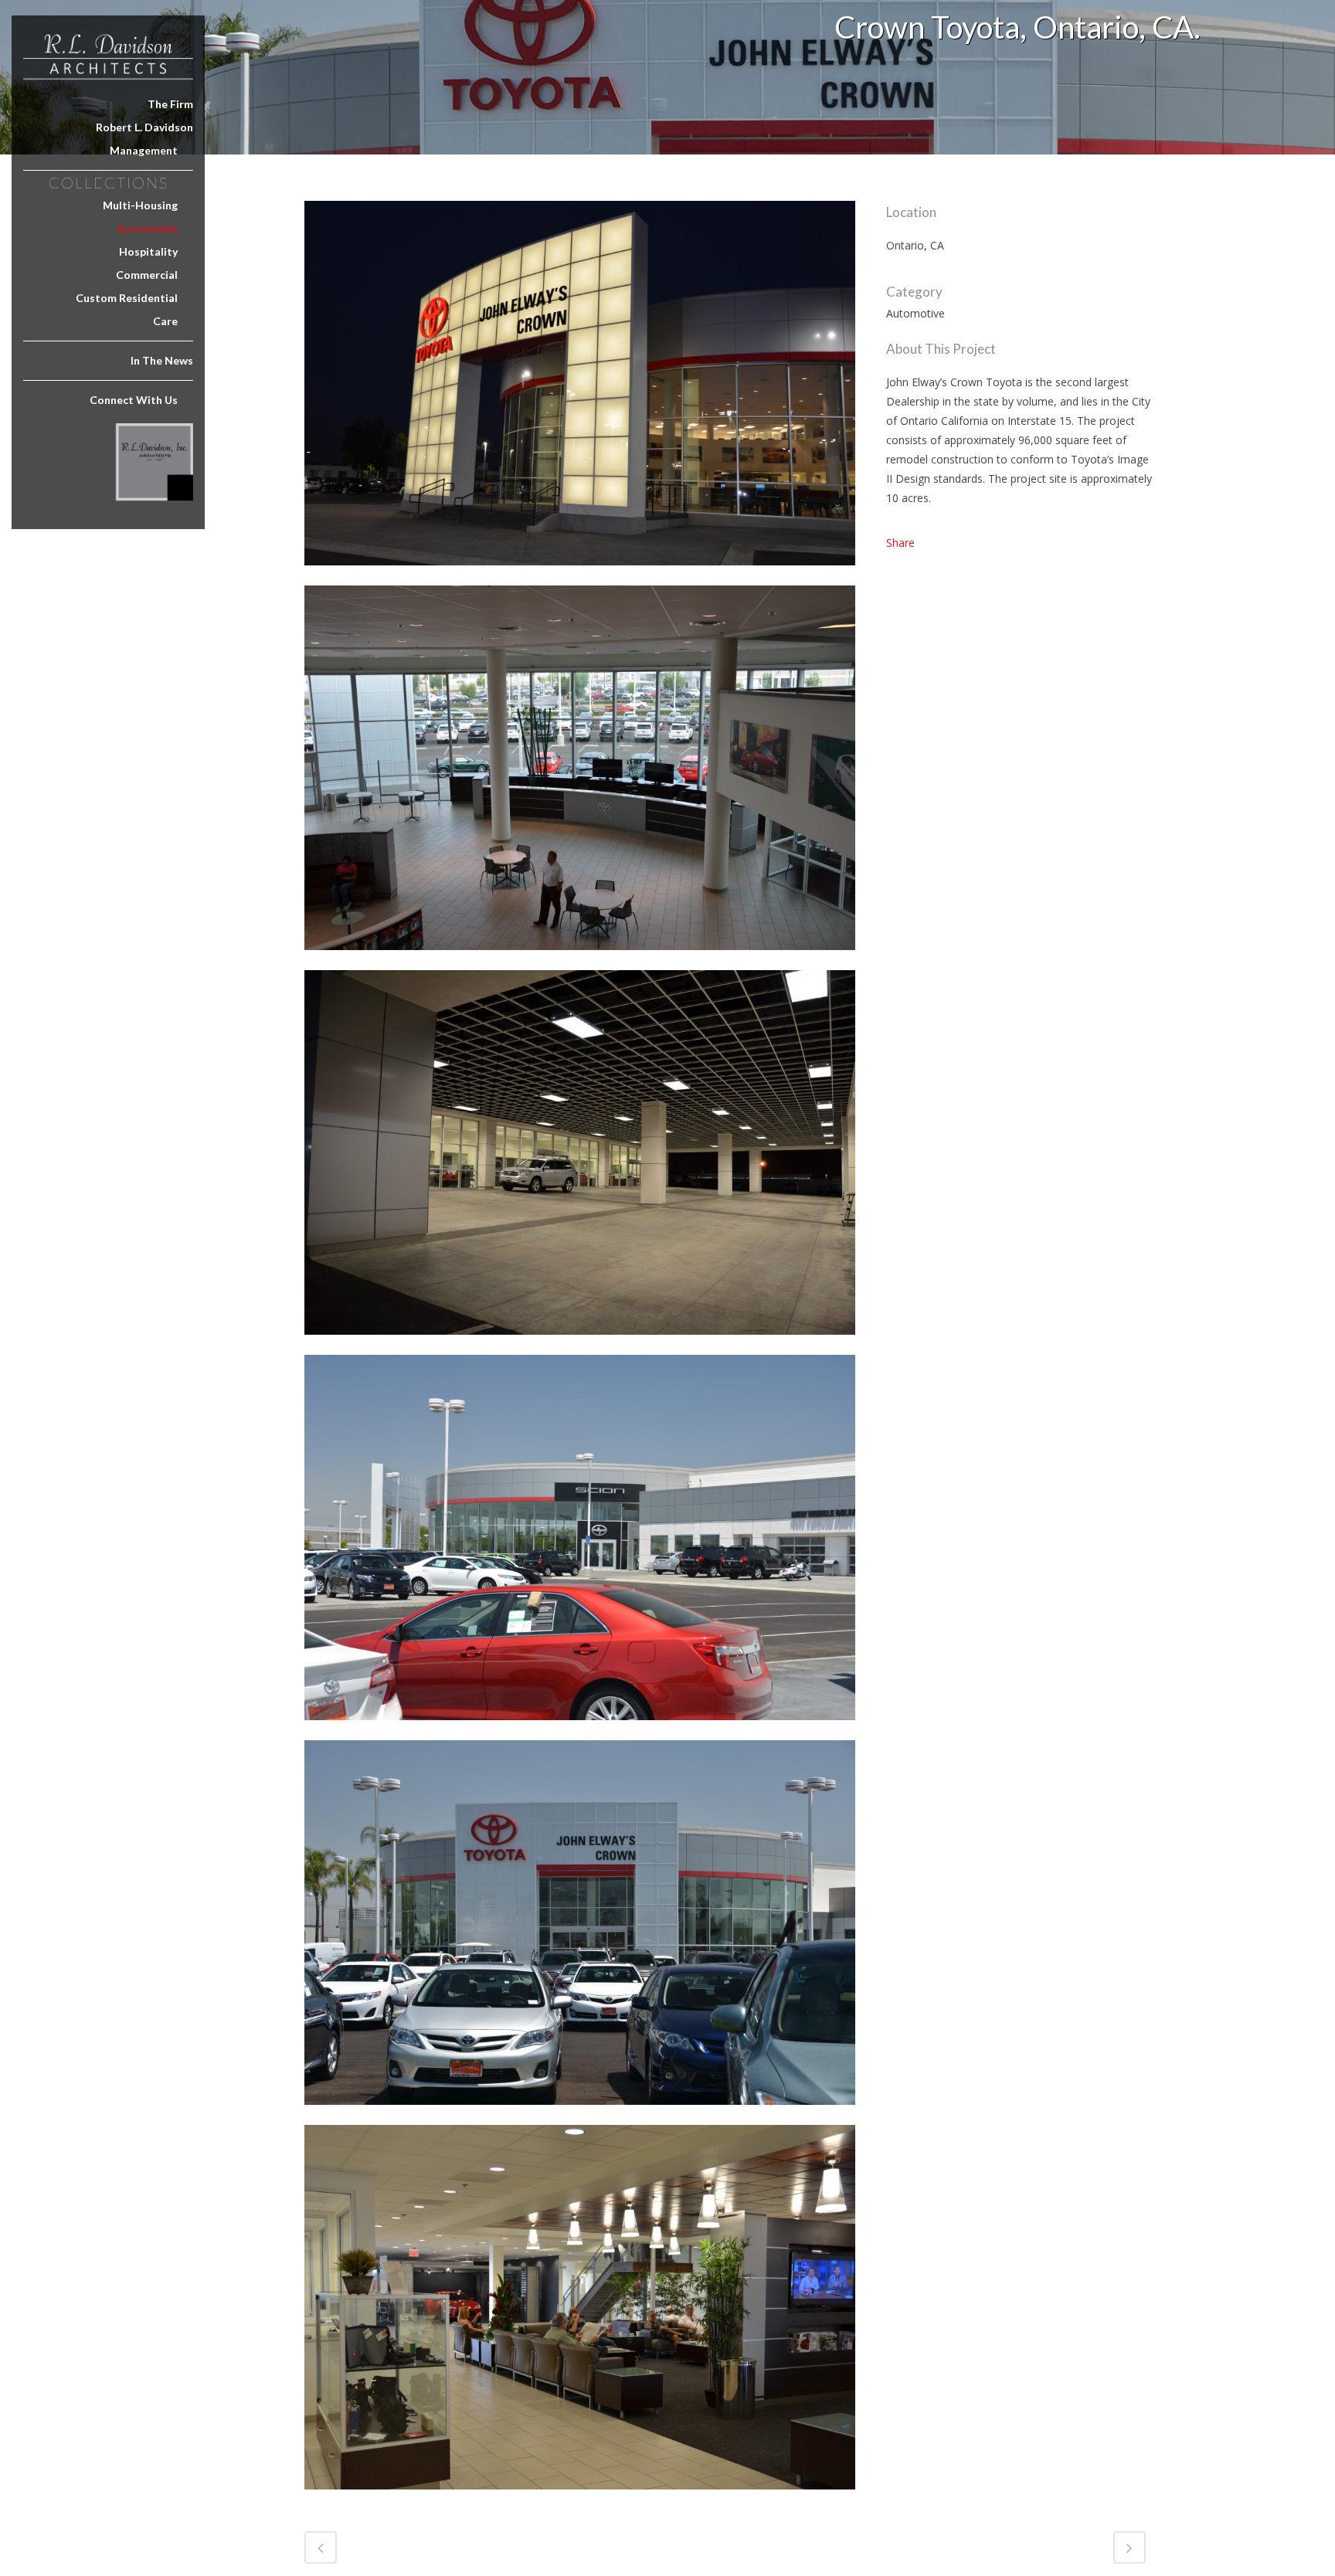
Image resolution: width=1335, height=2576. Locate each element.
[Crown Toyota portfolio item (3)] (580, 1344)
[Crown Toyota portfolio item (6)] (580, 2499)
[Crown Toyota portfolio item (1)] (580, 960)
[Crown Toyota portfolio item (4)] (580, 1730)
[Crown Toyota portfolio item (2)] (580, 575)
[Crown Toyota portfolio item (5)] (580, 2114)
